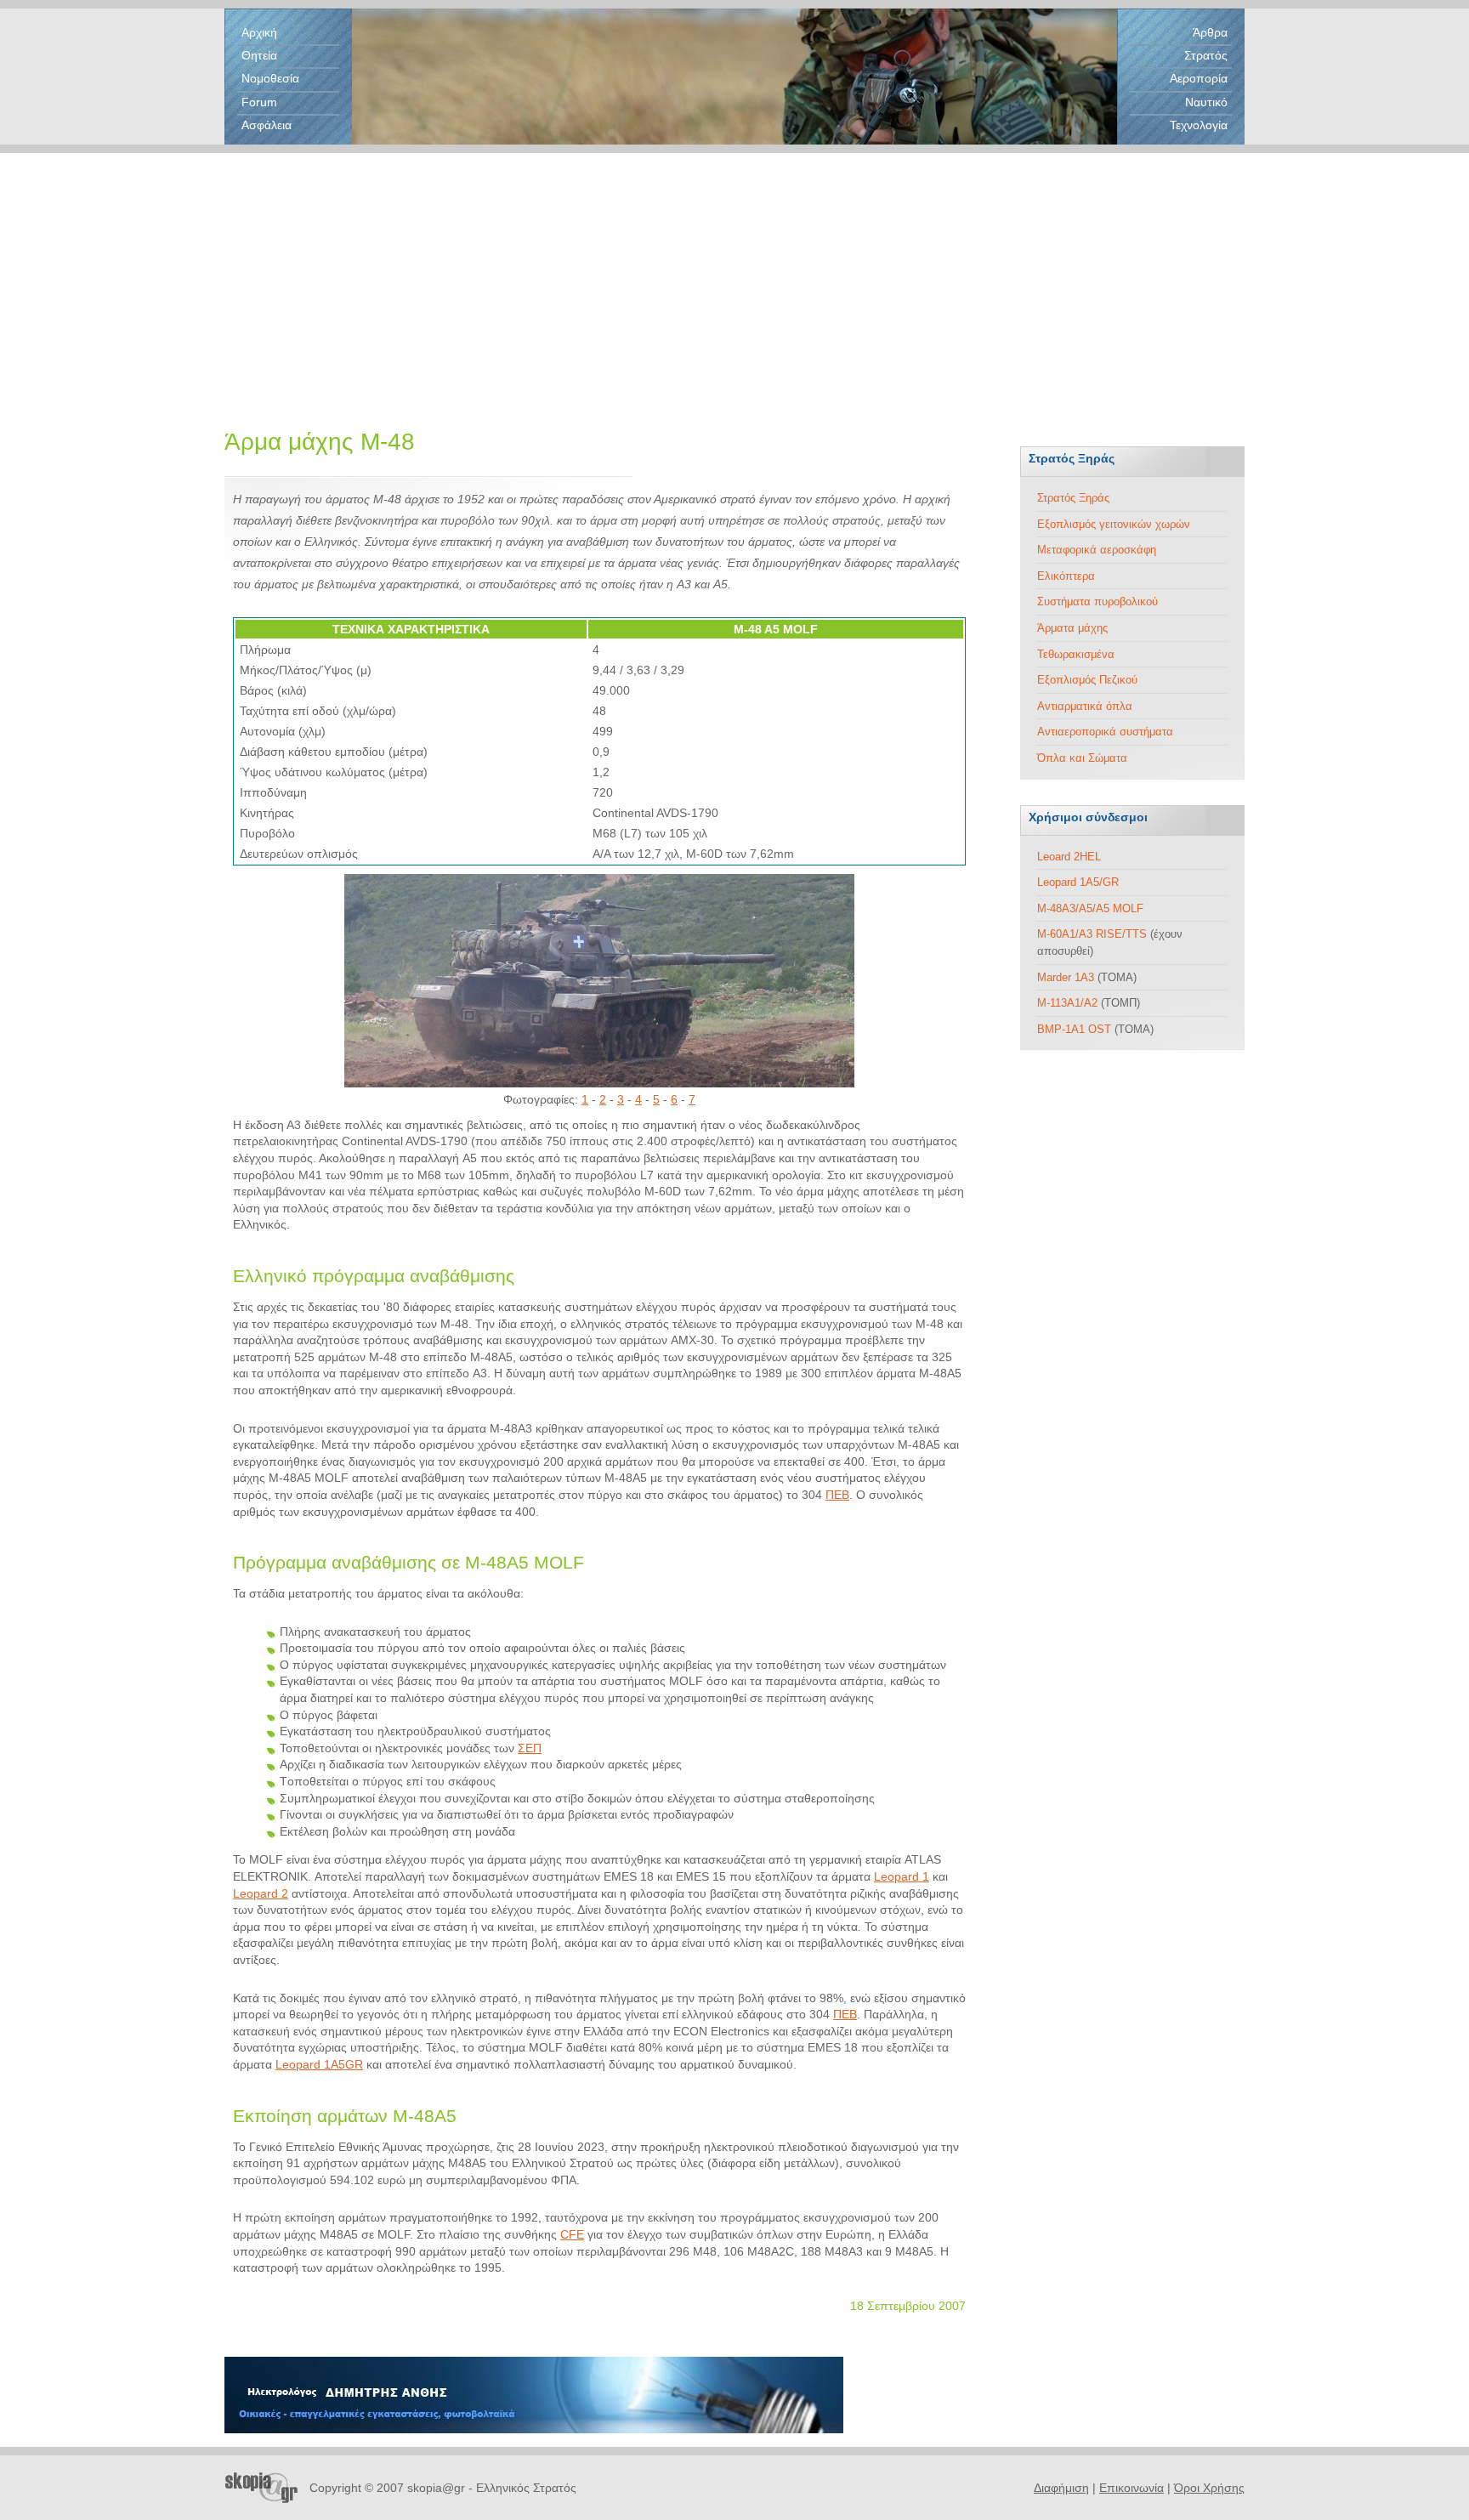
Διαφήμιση (1061, 2488)
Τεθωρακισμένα (1076, 654)
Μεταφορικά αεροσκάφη (1097, 550)
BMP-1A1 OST (1074, 1029)
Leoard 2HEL (1069, 857)
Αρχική (259, 32)
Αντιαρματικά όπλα (1085, 706)
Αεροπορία (1199, 78)
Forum (259, 102)
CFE (572, 2234)
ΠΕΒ (837, 1495)
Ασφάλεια (267, 125)
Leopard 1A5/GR (1078, 882)
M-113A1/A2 (1067, 1003)
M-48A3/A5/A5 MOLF (1090, 908)
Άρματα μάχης (1072, 628)
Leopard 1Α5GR (319, 2064)
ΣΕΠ (530, 1748)
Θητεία (259, 55)
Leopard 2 (261, 1893)
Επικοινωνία (1132, 2488)
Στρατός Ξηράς (1073, 498)
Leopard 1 (902, 1876)
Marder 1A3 (1066, 977)
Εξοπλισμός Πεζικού (1087, 680)
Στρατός (1206, 55)
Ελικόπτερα (1066, 576)
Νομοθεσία (270, 78)
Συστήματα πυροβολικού (1097, 602)
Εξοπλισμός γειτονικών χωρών (1114, 524)
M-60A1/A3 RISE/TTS (1092, 934)
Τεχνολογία (1199, 125)
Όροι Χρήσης (1209, 2488)
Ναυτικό (1206, 102)
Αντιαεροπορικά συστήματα (1105, 732)
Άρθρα (1210, 32)
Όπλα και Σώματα (1082, 758)
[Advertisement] (734, 272)
